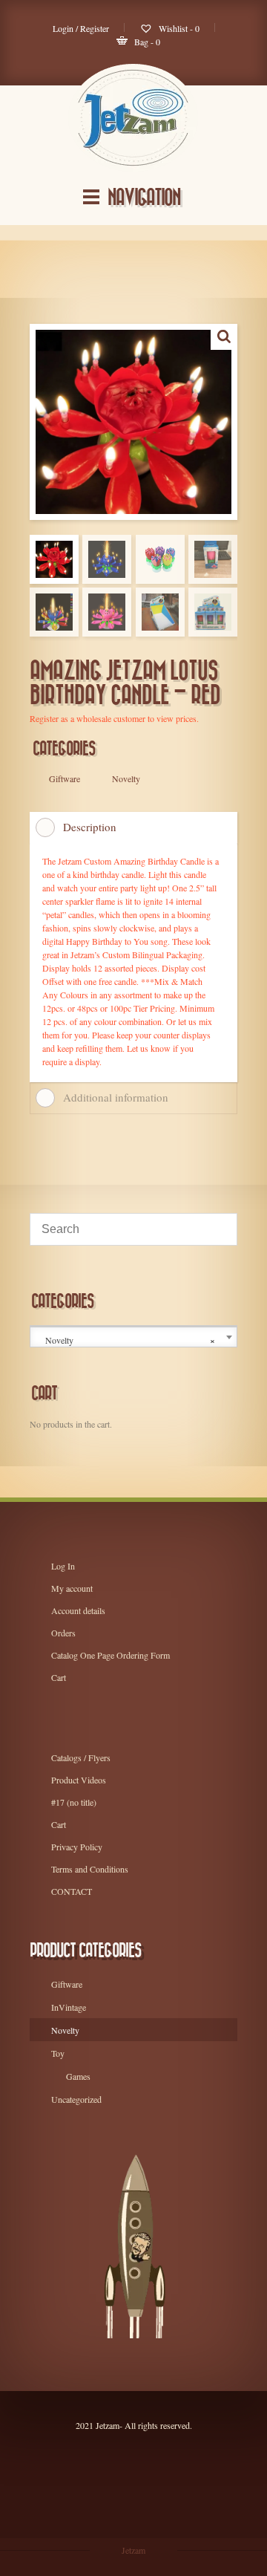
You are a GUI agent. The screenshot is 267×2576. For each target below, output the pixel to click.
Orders (63, 1633)
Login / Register (81, 28)
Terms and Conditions (90, 1869)
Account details (78, 1610)
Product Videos (79, 1780)
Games (78, 2076)
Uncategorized (76, 2099)
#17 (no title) (74, 1802)
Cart (59, 1677)
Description (90, 827)
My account (72, 1588)
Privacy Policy (77, 1847)
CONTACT (72, 1891)
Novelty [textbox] (130, 1340)
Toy (58, 2053)
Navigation (144, 198)
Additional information (116, 1097)
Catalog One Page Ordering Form (111, 1655)
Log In (63, 1566)
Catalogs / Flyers (81, 1757)
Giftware (67, 1984)
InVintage (69, 2007)
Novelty (65, 2030)
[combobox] (133, 1337)
